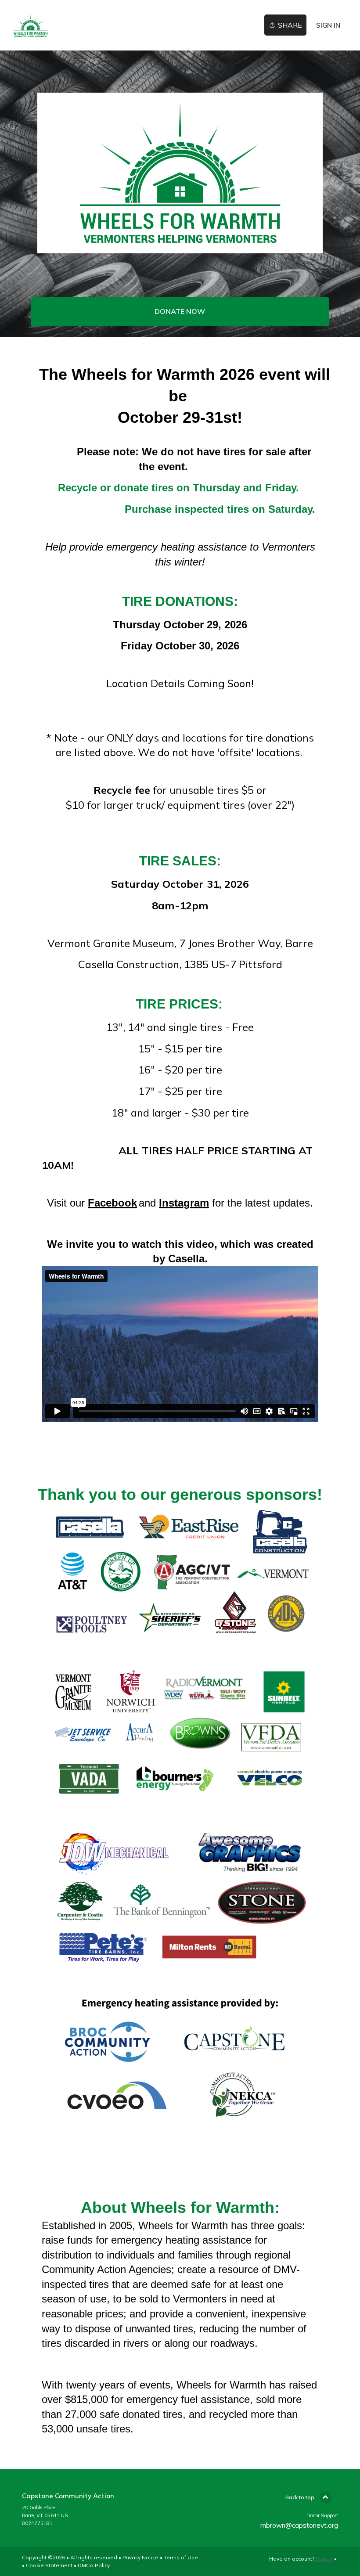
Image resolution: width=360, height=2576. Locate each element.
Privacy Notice (140, 2557)
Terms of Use (181, 2557)
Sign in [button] (328, 25)
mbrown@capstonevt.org (299, 2525)
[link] (31, 25)
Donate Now (180, 311)
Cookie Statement (49, 2565)
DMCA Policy (94, 2565)
